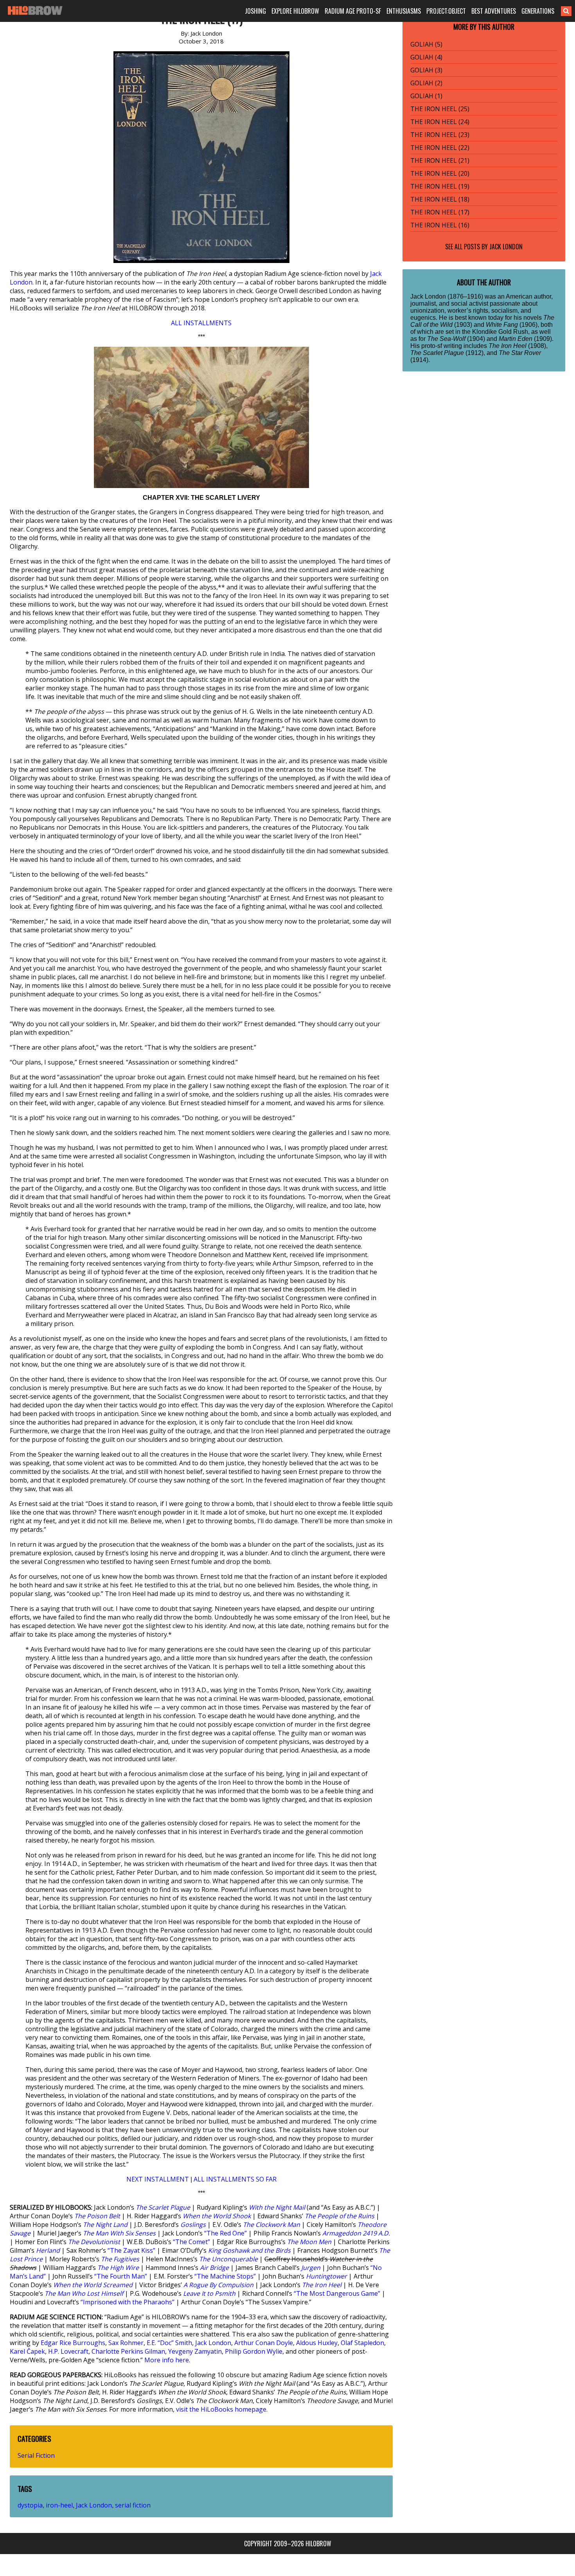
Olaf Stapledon (362, 2343)
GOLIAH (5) (426, 44)
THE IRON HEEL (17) (440, 212)
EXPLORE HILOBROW (295, 11)
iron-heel (59, 2505)
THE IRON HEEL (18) (440, 199)
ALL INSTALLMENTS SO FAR (235, 2179)
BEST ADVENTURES (494, 11)
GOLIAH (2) (426, 83)
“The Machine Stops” (225, 2276)
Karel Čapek (27, 2351)
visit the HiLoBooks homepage (221, 2409)
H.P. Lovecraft (68, 2351)
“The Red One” (226, 2233)
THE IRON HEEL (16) (440, 225)
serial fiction (133, 2505)
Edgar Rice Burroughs (73, 2343)
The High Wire (118, 2268)
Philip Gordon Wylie (254, 2351)
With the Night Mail (277, 2207)
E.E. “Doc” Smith (169, 2343)
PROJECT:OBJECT (446, 11)
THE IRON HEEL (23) (440, 135)
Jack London (213, 2343)
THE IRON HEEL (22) (440, 148)
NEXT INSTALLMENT (158, 2179)
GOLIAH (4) (426, 57)
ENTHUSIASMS (404, 11)
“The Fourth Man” (121, 2276)
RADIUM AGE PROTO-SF (353, 11)
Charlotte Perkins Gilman (128, 2351)
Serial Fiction (36, 2455)
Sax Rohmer (126, 2343)
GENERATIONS (538, 11)
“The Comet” (191, 2242)
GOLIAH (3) (426, 70)
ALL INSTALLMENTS (201, 323)
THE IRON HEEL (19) (440, 186)
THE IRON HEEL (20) (440, 173)
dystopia (30, 2505)
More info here (167, 2360)
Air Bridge (214, 2268)
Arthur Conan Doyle (264, 2343)
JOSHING (255, 11)
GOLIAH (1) (426, 96)
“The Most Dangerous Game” (337, 2293)
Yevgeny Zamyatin (195, 2351)
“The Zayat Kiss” (131, 2250)
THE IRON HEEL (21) (440, 160)
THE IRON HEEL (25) (440, 109)
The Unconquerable (228, 2259)
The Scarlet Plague (163, 2207)
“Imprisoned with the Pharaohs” (128, 2302)
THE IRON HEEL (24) (440, 122)
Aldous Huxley (317, 2343)
